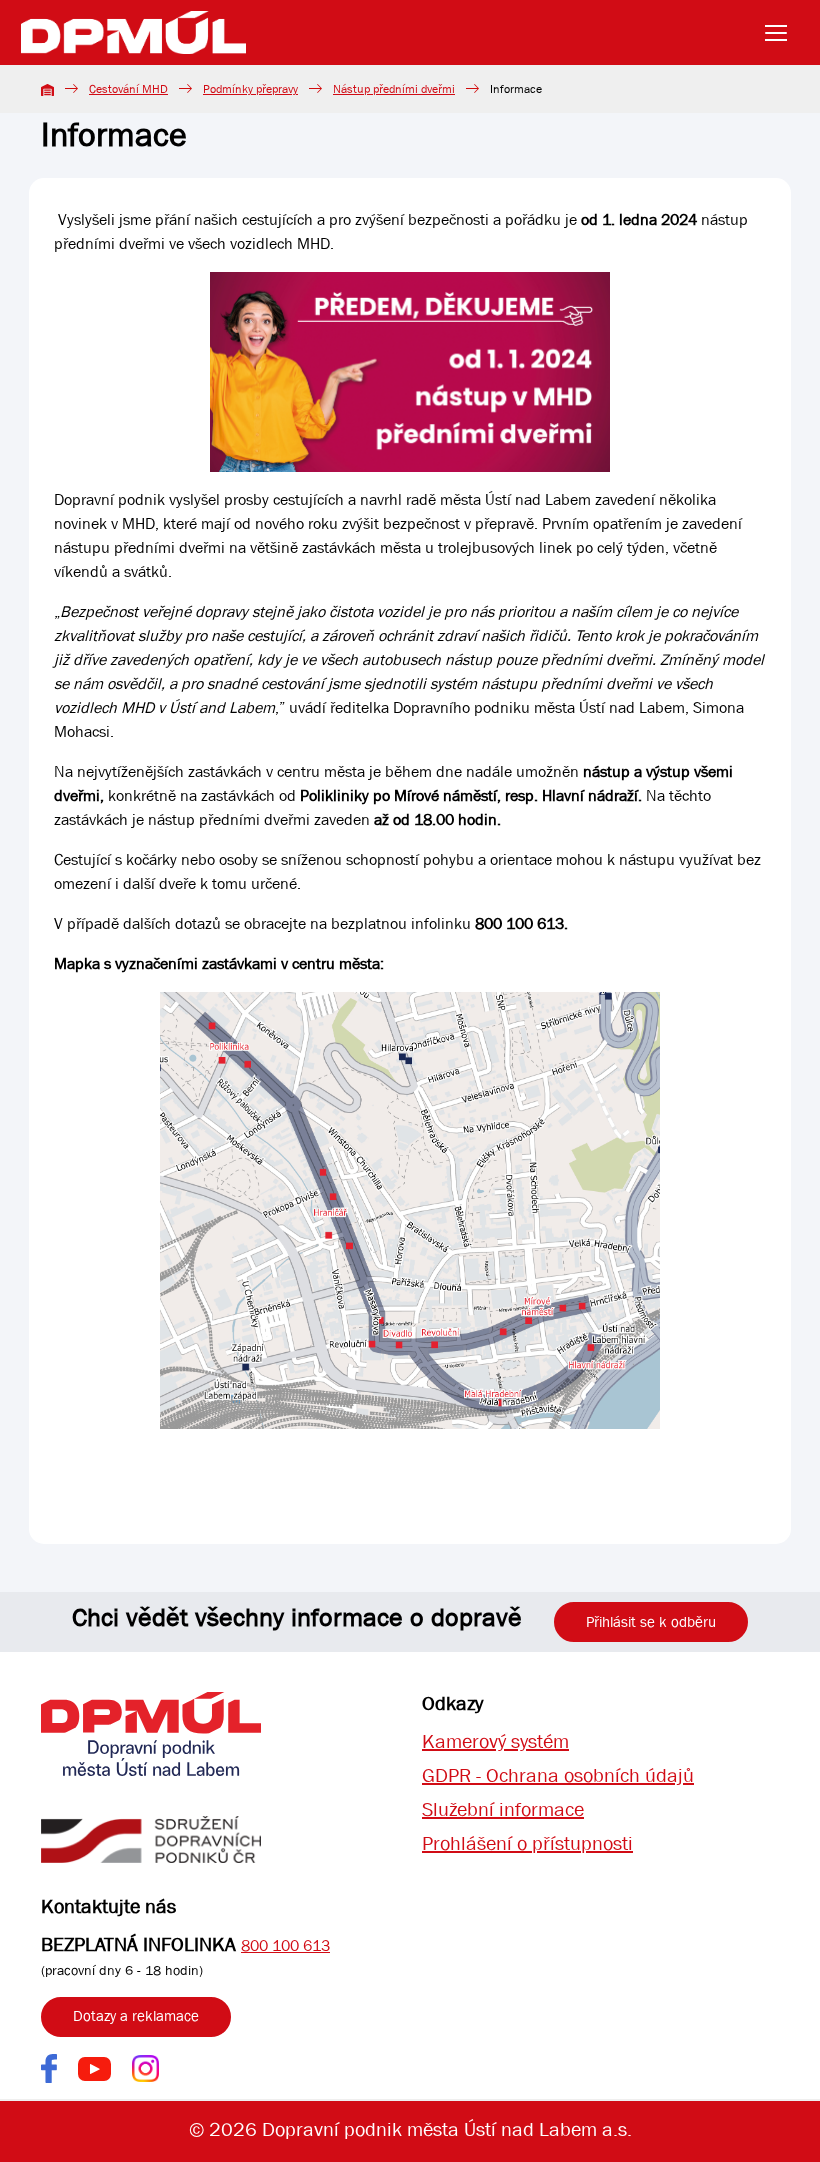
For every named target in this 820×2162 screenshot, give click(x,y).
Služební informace (503, 1809)
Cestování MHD (128, 89)
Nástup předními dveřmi (394, 89)
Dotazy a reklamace (136, 2016)
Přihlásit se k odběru (651, 1622)
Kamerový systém (495, 1741)
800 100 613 (285, 1945)
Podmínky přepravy (250, 89)
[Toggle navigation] (782, 33)
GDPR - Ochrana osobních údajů (558, 1775)
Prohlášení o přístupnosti (527, 1843)
